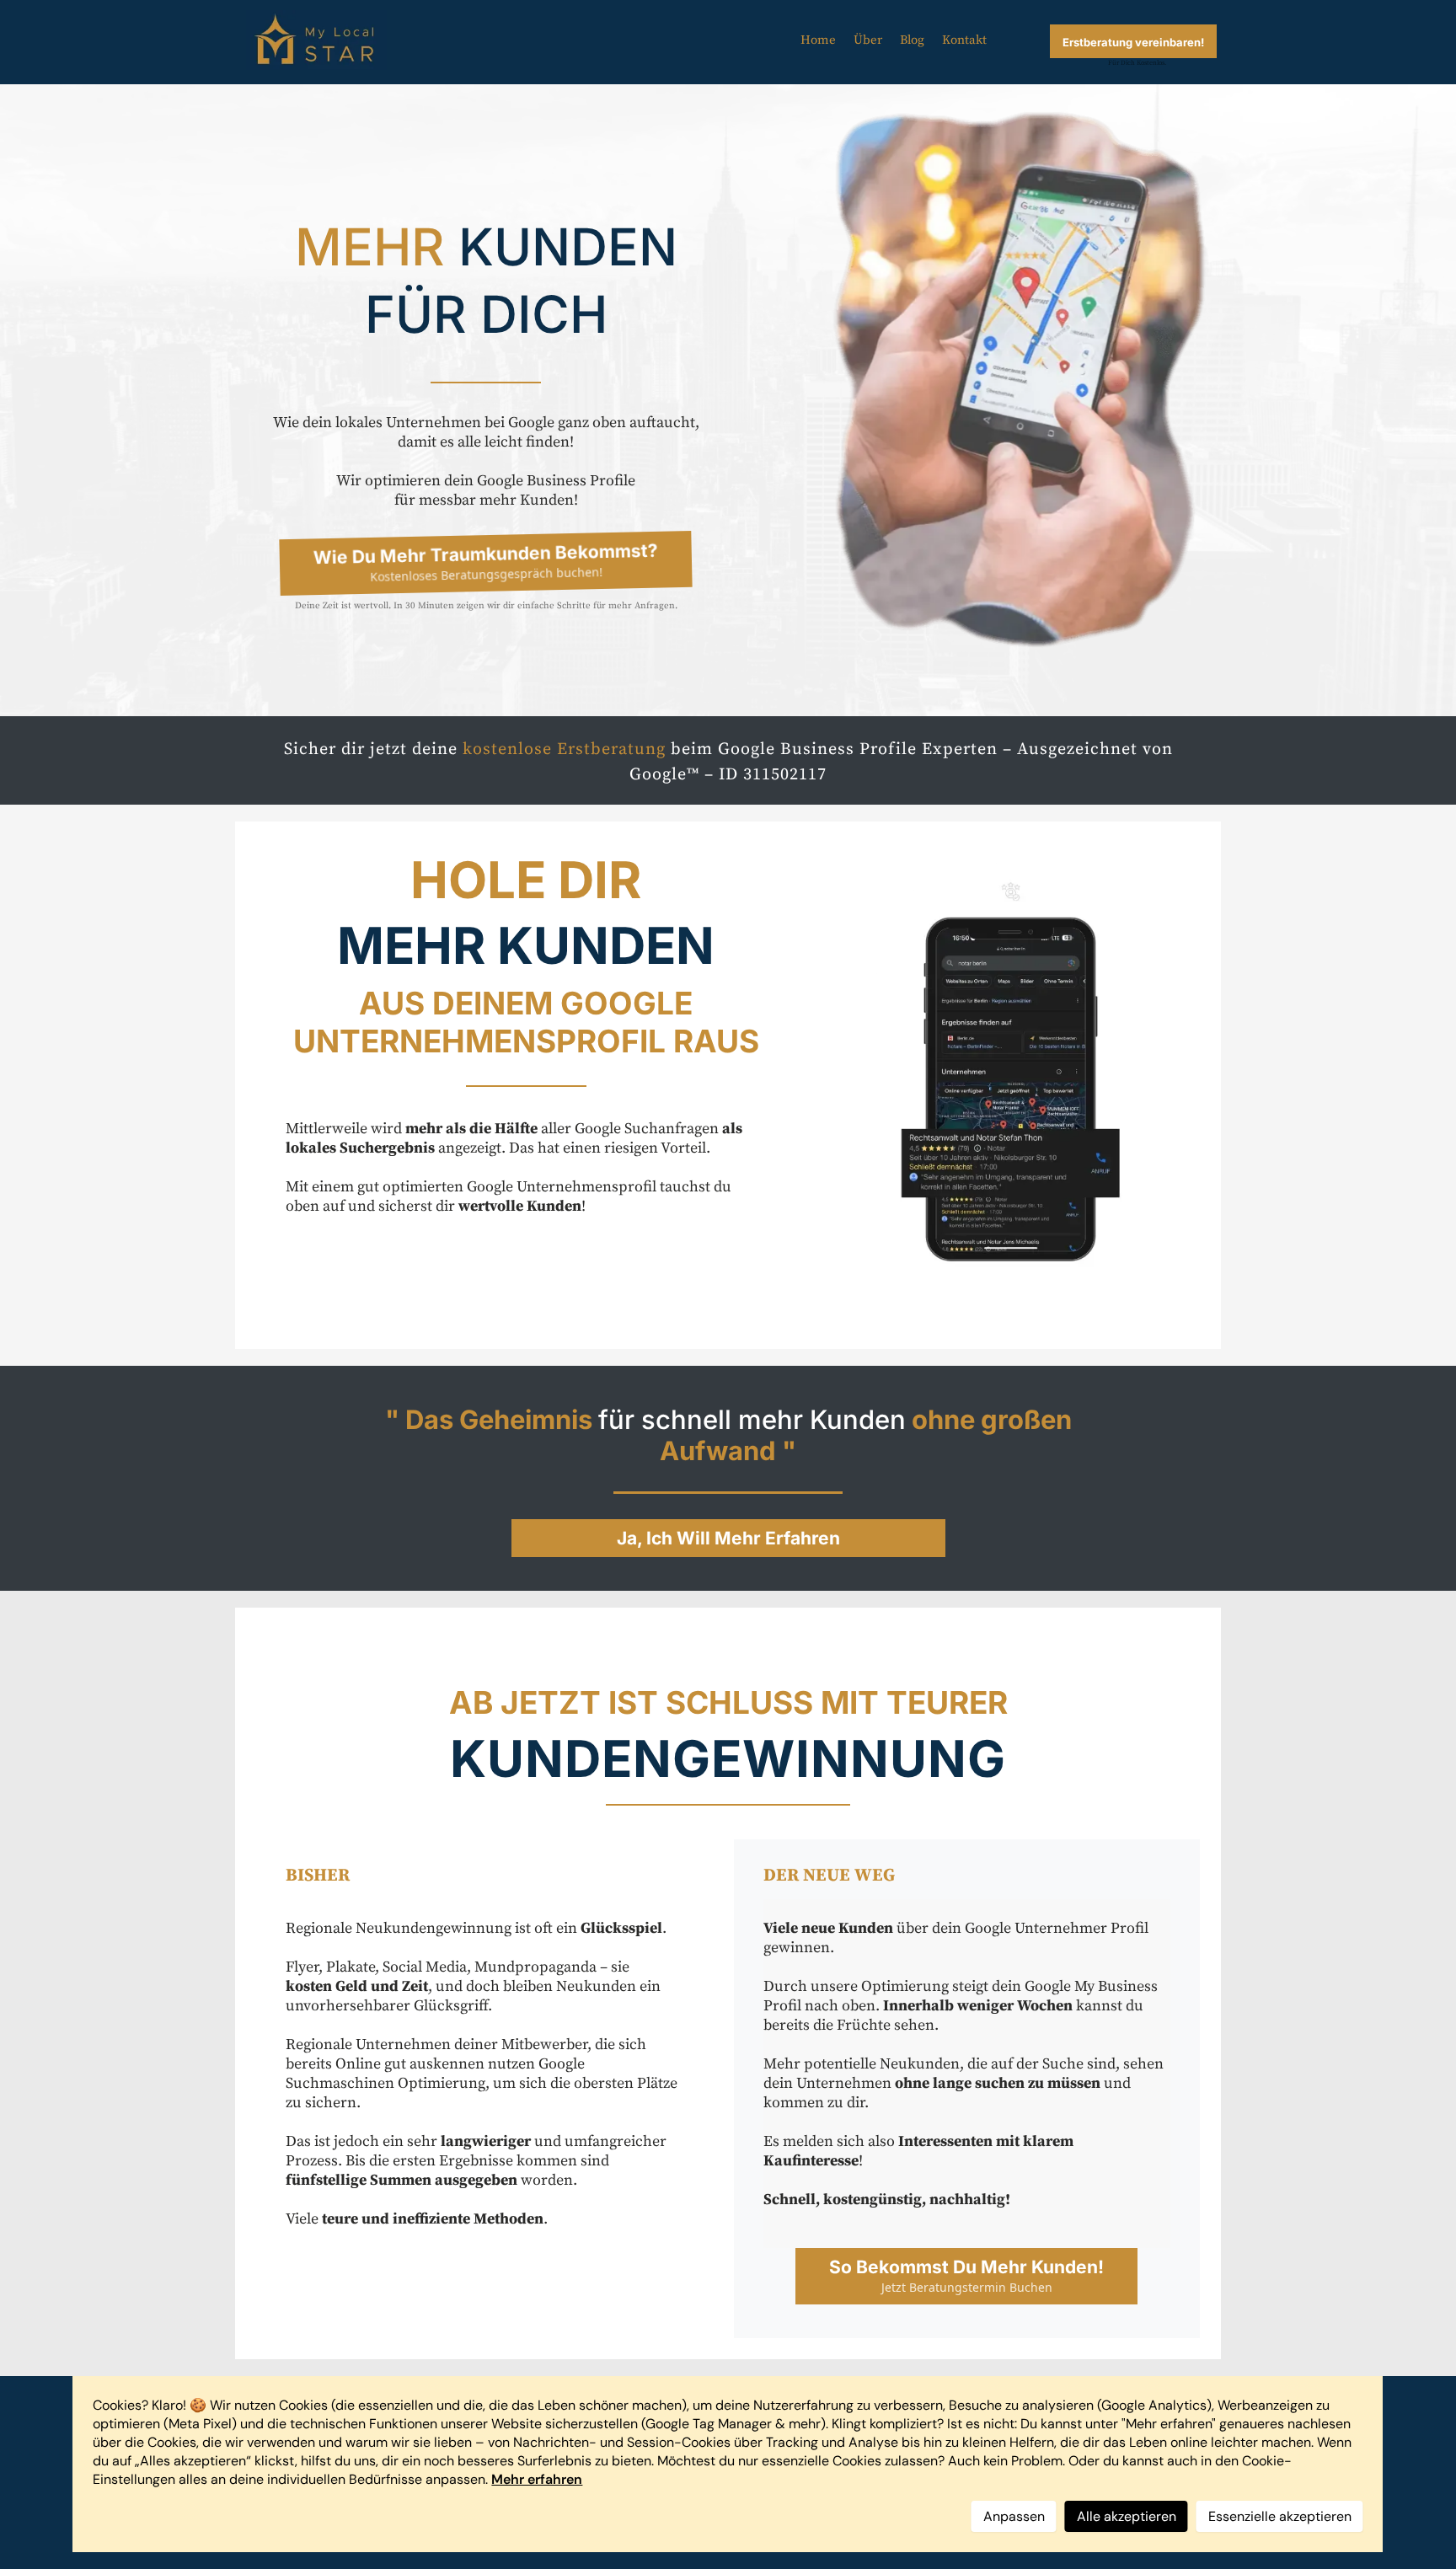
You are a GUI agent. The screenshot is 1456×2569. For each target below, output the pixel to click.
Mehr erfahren (537, 2479)
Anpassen (1014, 2516)
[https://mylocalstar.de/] (316, 40)
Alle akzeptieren (1127, 2516)
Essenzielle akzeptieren (1280, 2516)
